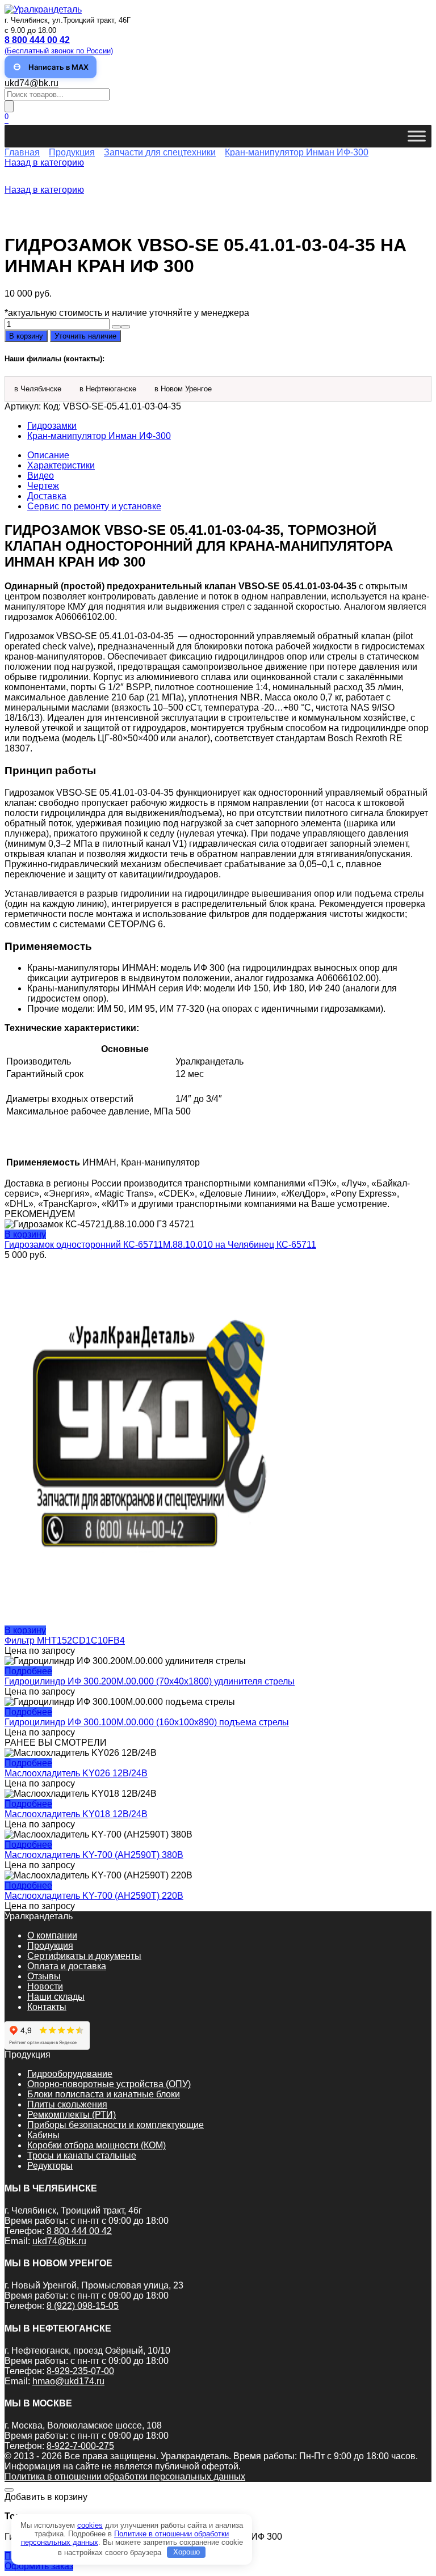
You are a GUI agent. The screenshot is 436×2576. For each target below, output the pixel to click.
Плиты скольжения (67, 2104)
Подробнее (28, 1671)
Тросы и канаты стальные (82, 2155)
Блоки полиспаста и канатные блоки (104, 2094)
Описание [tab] (48, 455)
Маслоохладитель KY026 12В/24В (76, 1773)
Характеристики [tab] (61, 465)
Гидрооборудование (70, 2074)
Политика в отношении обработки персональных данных (125, 2476)
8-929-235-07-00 (80, 2371)
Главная (22, 152)
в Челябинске (38, 389)
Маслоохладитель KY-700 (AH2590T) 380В (94, 1855)
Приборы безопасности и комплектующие (116, 2125)
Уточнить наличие (85, 336)
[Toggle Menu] (417, 136)
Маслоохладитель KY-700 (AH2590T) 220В (94, 1896)
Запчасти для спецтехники (160, 152)
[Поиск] (9, 106)
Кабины (43, 2135)
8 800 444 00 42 (79, 2231)
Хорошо (186, 2552)
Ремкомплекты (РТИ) (72, 2115)
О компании (52, 1935)
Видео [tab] (41, 476)
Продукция (72, 152)
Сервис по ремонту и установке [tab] (94, 506)
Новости (45, 1986)
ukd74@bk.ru (32, 83)
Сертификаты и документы (84, 1956)
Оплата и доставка (67, 1966)
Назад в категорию (44, 162)
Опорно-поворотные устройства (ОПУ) (109, 2084)
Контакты (47, 2007)
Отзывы (44, 1976)
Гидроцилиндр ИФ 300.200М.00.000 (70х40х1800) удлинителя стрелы (150, 1681)
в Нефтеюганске (108, 389)
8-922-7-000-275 (80, 2446)
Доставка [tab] (47, 496)
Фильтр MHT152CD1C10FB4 (65, 1640)
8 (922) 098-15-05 (83, 2306)
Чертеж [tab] (43, 486)
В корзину (26, 336)
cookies (90, 2525)
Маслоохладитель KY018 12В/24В (76, 1814)
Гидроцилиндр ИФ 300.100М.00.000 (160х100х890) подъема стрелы (147, 1722)
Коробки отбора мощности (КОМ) (97, 2145)
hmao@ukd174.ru (68, 2381)
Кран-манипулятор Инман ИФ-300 (297, 152)
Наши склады (56, 1997)
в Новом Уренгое (183, 389)
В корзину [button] (25, 1234)
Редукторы (50, 2166)
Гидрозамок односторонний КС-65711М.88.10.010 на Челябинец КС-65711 (160, 1245)
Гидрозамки (52, 426)
